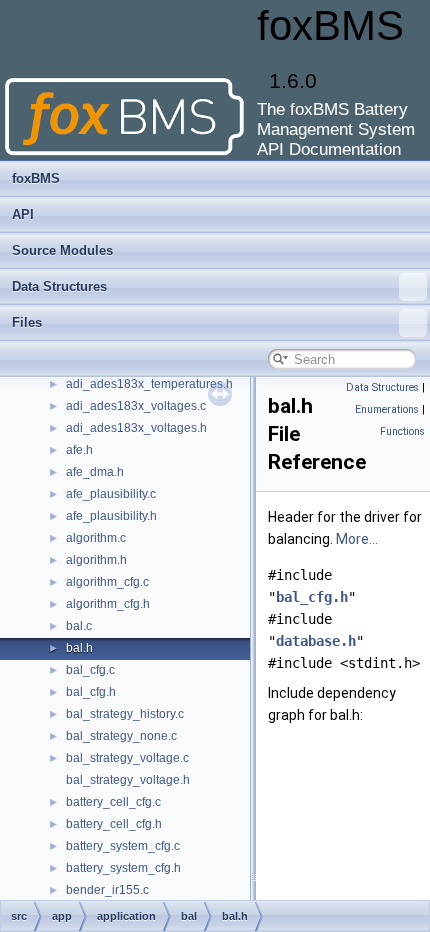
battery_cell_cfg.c (113, 802)
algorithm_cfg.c (107, 582)
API (23, 214)
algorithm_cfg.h (108, 604)
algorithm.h (96, 560)
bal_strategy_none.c (121, 736)
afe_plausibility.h (111, 516)
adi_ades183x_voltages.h (136, 428)
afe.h (79, 450)
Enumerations (387, 409)
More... (357, 539)
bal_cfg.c (90, 670)
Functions (402, 431)
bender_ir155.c (107, 890)
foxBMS (36, 178)
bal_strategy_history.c (125, 714)
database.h (316, 641)
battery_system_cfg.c (123, 846)
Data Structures (59, 286)
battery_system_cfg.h (123, 868)
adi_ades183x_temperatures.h (149, 384)
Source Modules (62, 250)
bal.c (79, 626)
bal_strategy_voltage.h (128, 780)
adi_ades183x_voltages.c (136, 406)
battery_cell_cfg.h (114, 824)
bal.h (79, 648)
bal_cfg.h (91, 692)
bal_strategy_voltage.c (127, 758)
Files (27, 322)
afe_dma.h (95, 472)
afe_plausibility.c (111, 494)
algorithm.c (96, 538)
